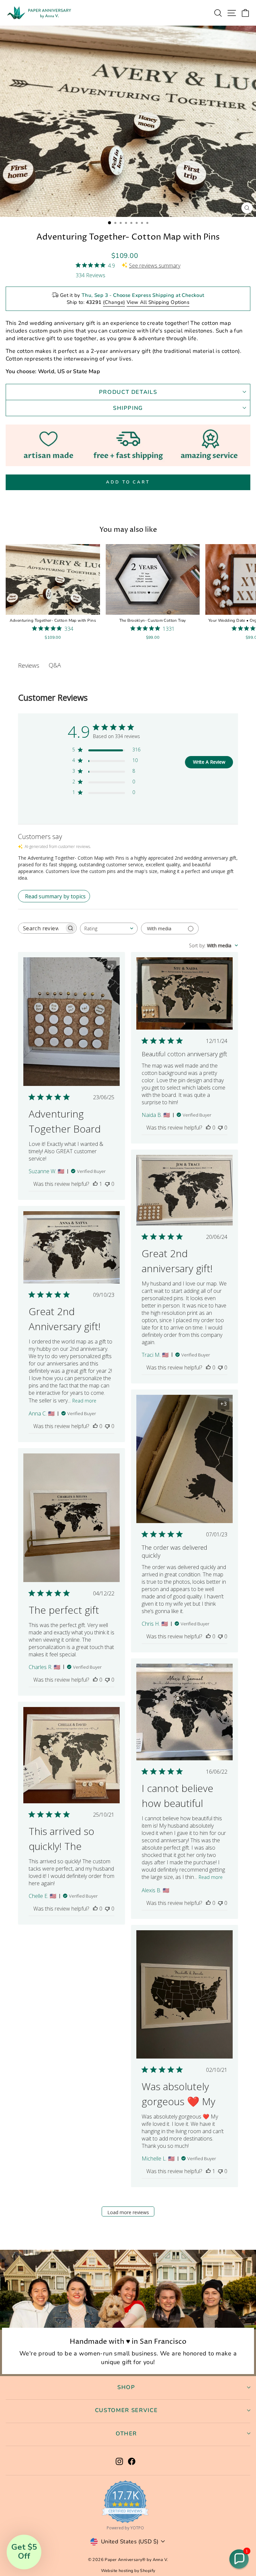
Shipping (128, 408)
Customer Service (126, 2410)
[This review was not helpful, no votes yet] (107, 1184)
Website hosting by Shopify (128, 2571)
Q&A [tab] (55, 665)
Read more (84, 1401)
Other (126, 2434)
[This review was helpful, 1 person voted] (95, 1184)
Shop (126, 2387)
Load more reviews (128, 2212)
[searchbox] (41, 928)
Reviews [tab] (29, 665)
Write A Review (209, 762)
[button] (239, 2559)
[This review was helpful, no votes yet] (208, 1128)
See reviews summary (155, 266)
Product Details (128, 392)
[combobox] (109, 928)
